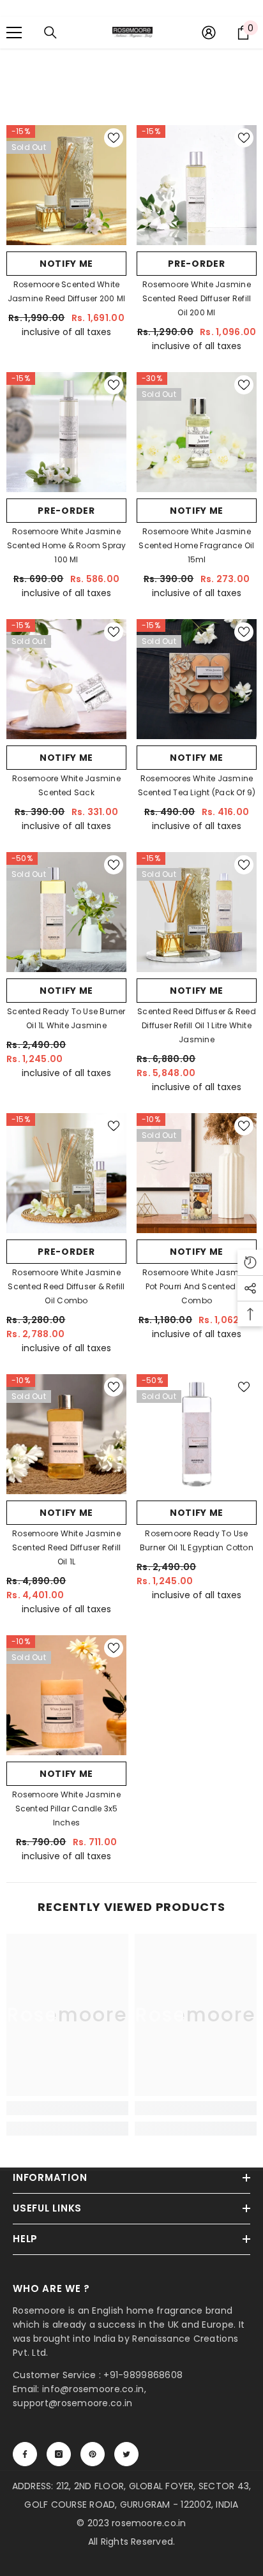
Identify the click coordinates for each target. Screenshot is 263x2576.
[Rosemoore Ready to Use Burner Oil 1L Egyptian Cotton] (197, 1434)
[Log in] (209, 33)
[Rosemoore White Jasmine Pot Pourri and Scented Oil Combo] (197, 1173)
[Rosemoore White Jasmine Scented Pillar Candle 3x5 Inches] (66, 1695)
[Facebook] (25, 2454)
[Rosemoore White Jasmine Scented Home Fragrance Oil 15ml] (197, 432)
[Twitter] (126, 2454)
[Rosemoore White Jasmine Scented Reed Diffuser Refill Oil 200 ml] (197, 185)
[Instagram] (59, 2454)
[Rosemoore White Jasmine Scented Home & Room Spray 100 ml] (66, 432)
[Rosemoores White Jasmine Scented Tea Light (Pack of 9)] (197, 679)
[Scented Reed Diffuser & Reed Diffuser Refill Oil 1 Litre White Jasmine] (197, 912)
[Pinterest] (93, 2454)
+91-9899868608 (143, 2375)
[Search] (50, 33)
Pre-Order (196, 264)
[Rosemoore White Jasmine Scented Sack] (66, 679)
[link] (67, 2108)
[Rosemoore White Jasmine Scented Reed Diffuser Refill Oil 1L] (66, 1434)
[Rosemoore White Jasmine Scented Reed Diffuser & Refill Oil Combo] (66, 1173)
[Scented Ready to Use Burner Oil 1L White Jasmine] (66, 912)
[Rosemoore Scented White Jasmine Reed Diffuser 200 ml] (66, 185)
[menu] (14, 33)
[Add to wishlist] (114, 138)
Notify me (66, 264)
